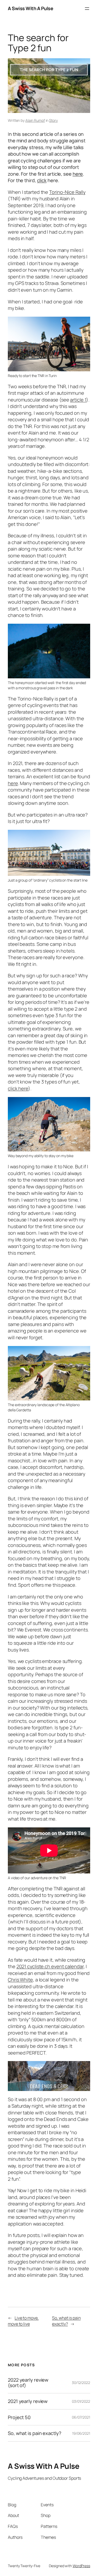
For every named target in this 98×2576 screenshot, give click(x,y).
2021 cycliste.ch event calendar (50, 1966)
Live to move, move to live (23, 2321)
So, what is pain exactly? (66, 2321)
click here (18, 1088)
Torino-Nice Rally (67, 192)
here (78, 174)
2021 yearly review (28, 2401)
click (42, 180)
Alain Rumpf (35, 120)
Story (53, 120)
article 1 (78, 400)
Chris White (20, 1980)
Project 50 (19, 2417)
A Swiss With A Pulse (30, 8)
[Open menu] (87, 9)
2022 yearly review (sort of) (28, 2383)
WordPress (81, 2566)
